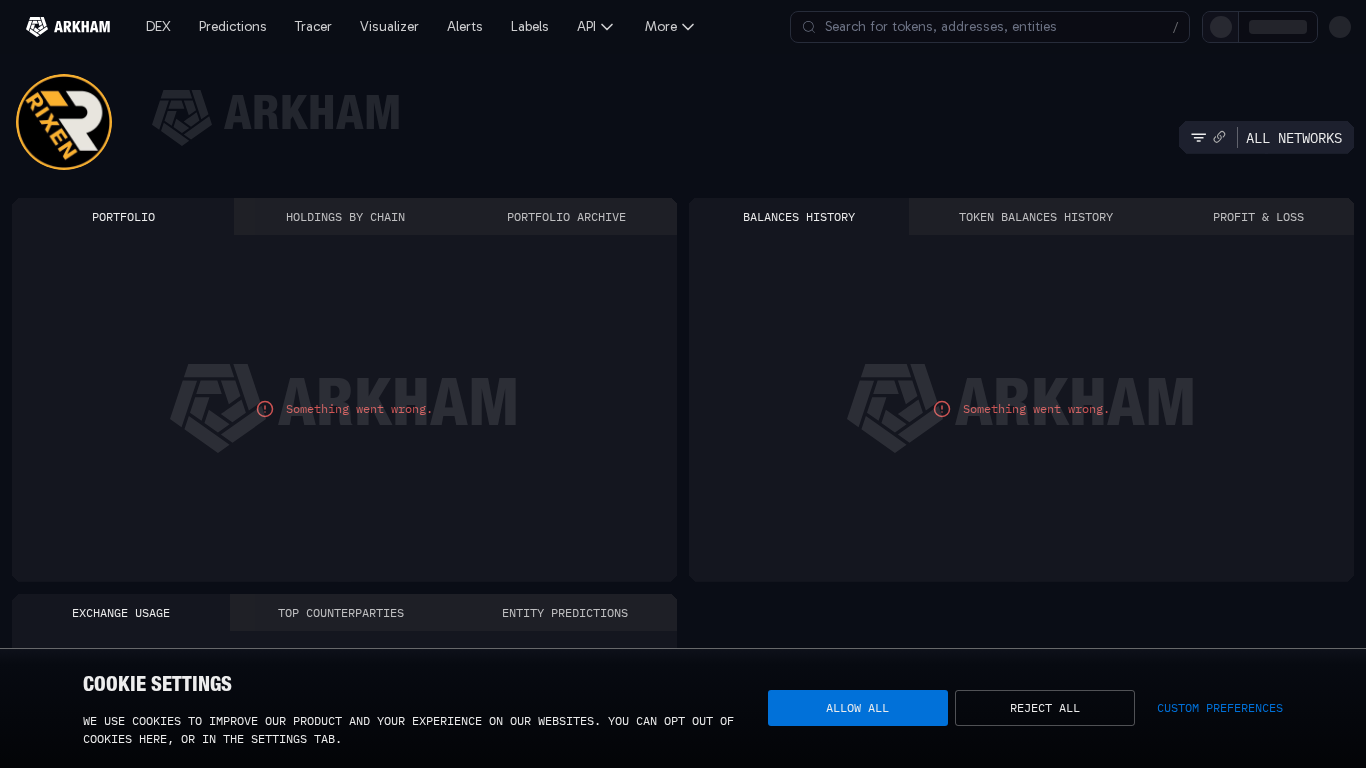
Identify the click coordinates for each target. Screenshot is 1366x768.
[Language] (1306, 27)
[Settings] (1340, 27)
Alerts (465, 26)
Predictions (233, 26)
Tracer (313, 26)
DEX (158, 26)
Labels (530, 26)
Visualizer (389, 26)
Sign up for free (1217, 26)
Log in (1118, 26)
